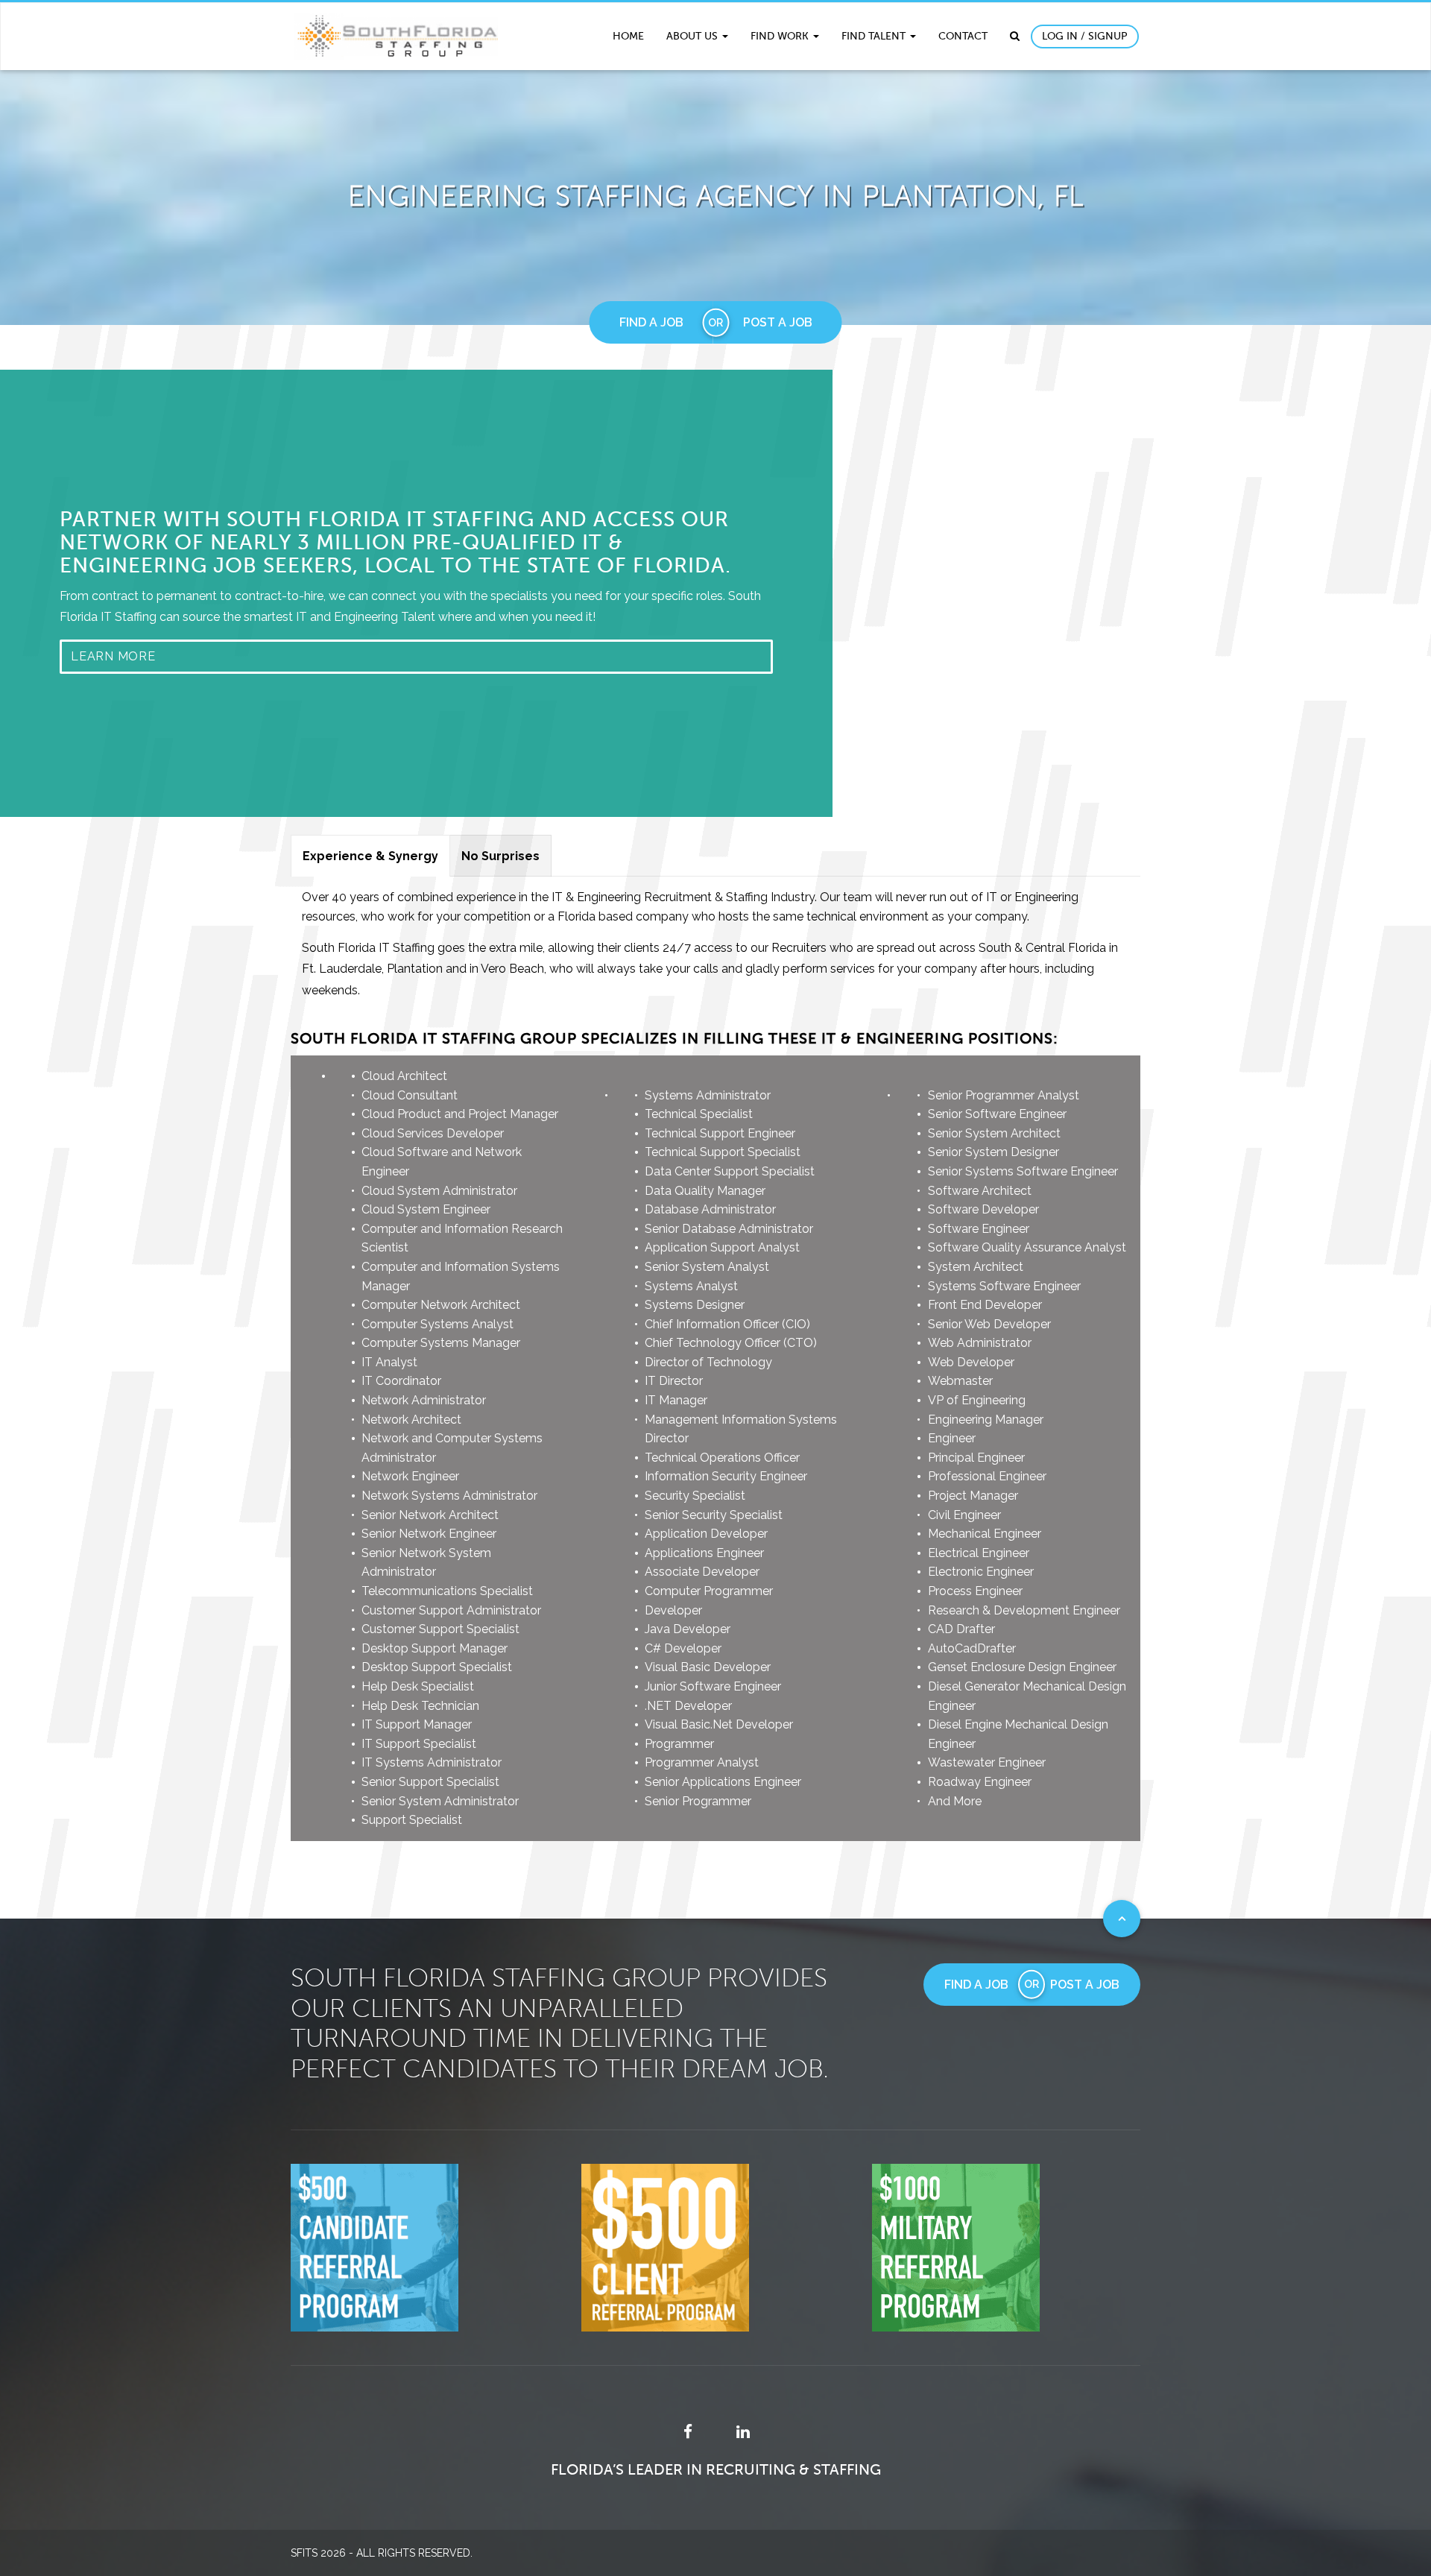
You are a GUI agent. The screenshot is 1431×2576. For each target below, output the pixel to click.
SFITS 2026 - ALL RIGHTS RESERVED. (382, 2553)
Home (628, 36)
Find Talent (875, 36)
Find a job (651, 322)
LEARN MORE (113, 656)
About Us (694, 36)
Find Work (781, 36)
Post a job (778, 322)
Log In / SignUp (1085, 36)
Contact (963, 36)
